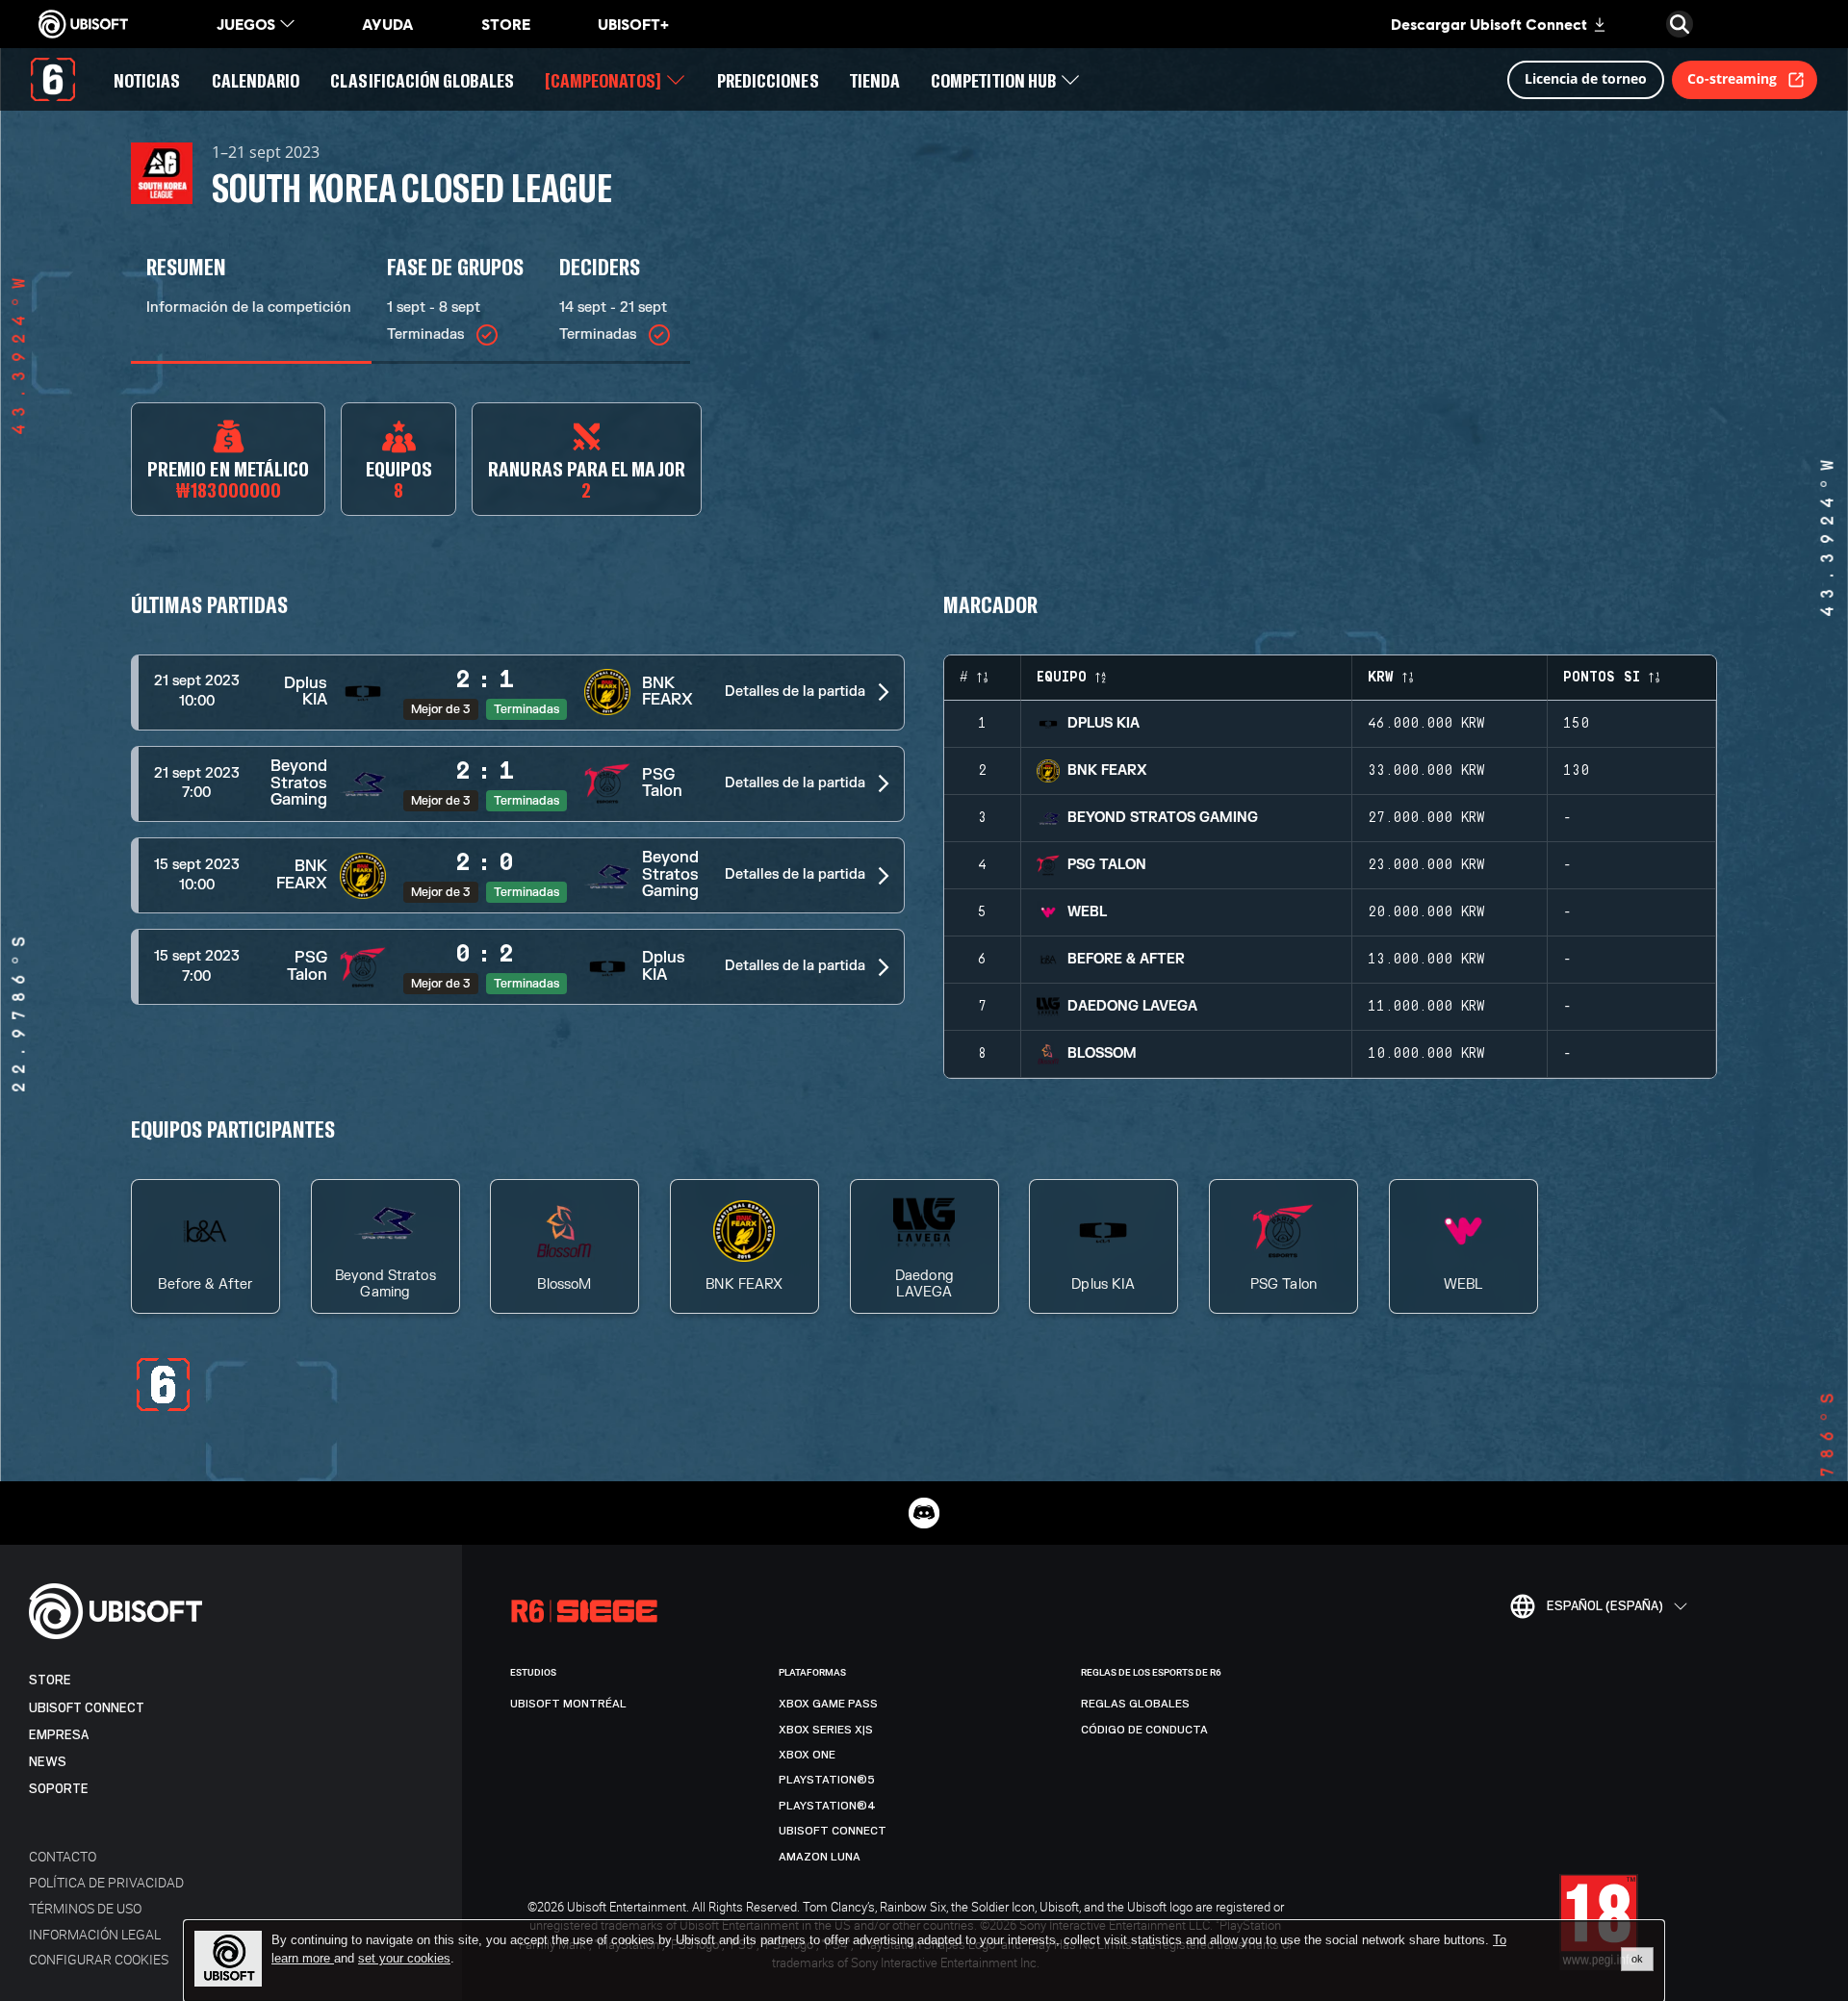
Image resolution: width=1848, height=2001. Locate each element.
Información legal (95, 1934)
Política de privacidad (106, 1882)
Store (50, 1680)
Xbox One (807, 1755)
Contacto (63, 1856)
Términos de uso (85, 1908)
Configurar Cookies (99, 1959)
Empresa (59, 1735)
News (48, 1762)
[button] (518, 693)
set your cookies (404, 1959)
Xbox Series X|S (826, 1730)
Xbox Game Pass (828, 1704)
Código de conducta (1144, 1730)
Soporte (59, 1789)
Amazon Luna (820, 1857)
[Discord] (924, 1513)
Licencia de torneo (1586, 78)
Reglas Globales (1135, 1704)
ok (1637, 1959)
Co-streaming (1732, 78)
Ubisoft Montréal (568, 1704)
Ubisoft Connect (87, 1708)
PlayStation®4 (827, 1806)
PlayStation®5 (827, 1780)
